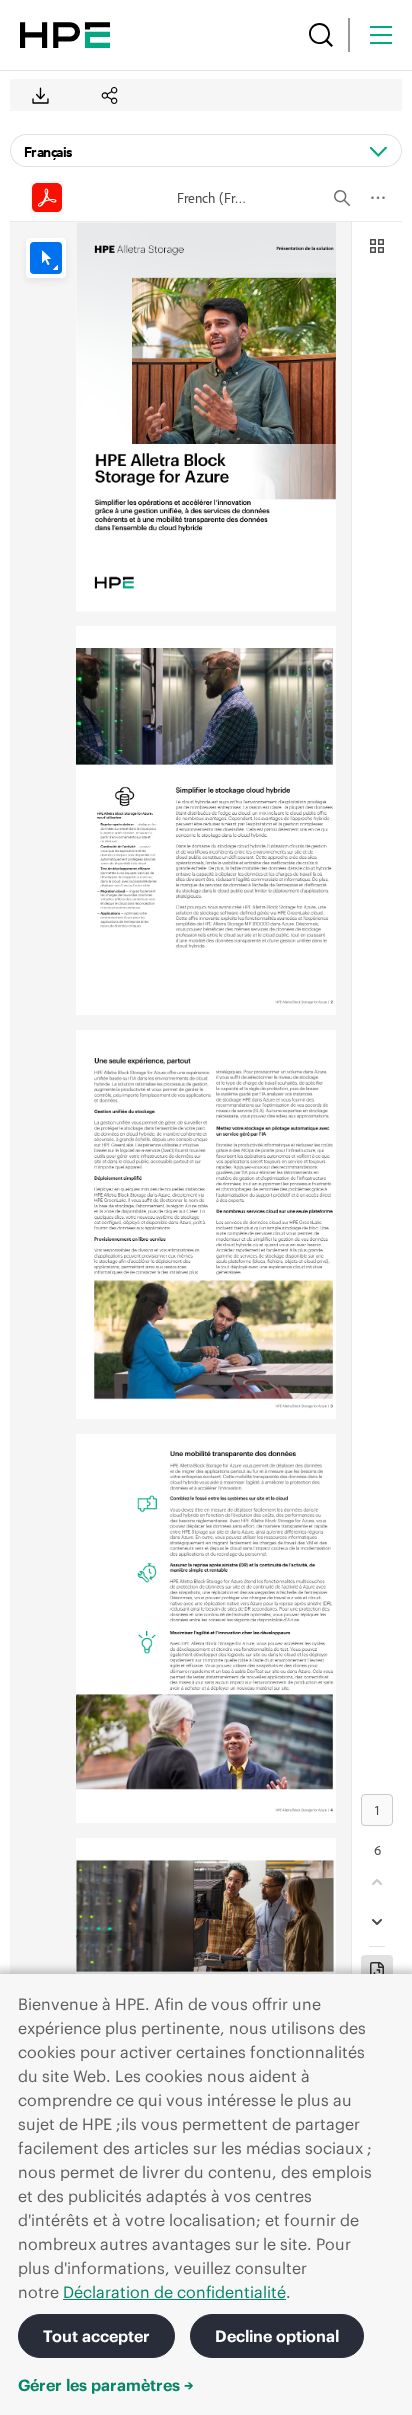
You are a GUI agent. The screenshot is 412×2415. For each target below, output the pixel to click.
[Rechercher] (321, 35)
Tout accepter (96, 2336)
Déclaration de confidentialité (174, 2292)
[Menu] (381, 35)
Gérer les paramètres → (106, 2385)
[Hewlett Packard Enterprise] (65, 35)
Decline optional (277, 2336)
